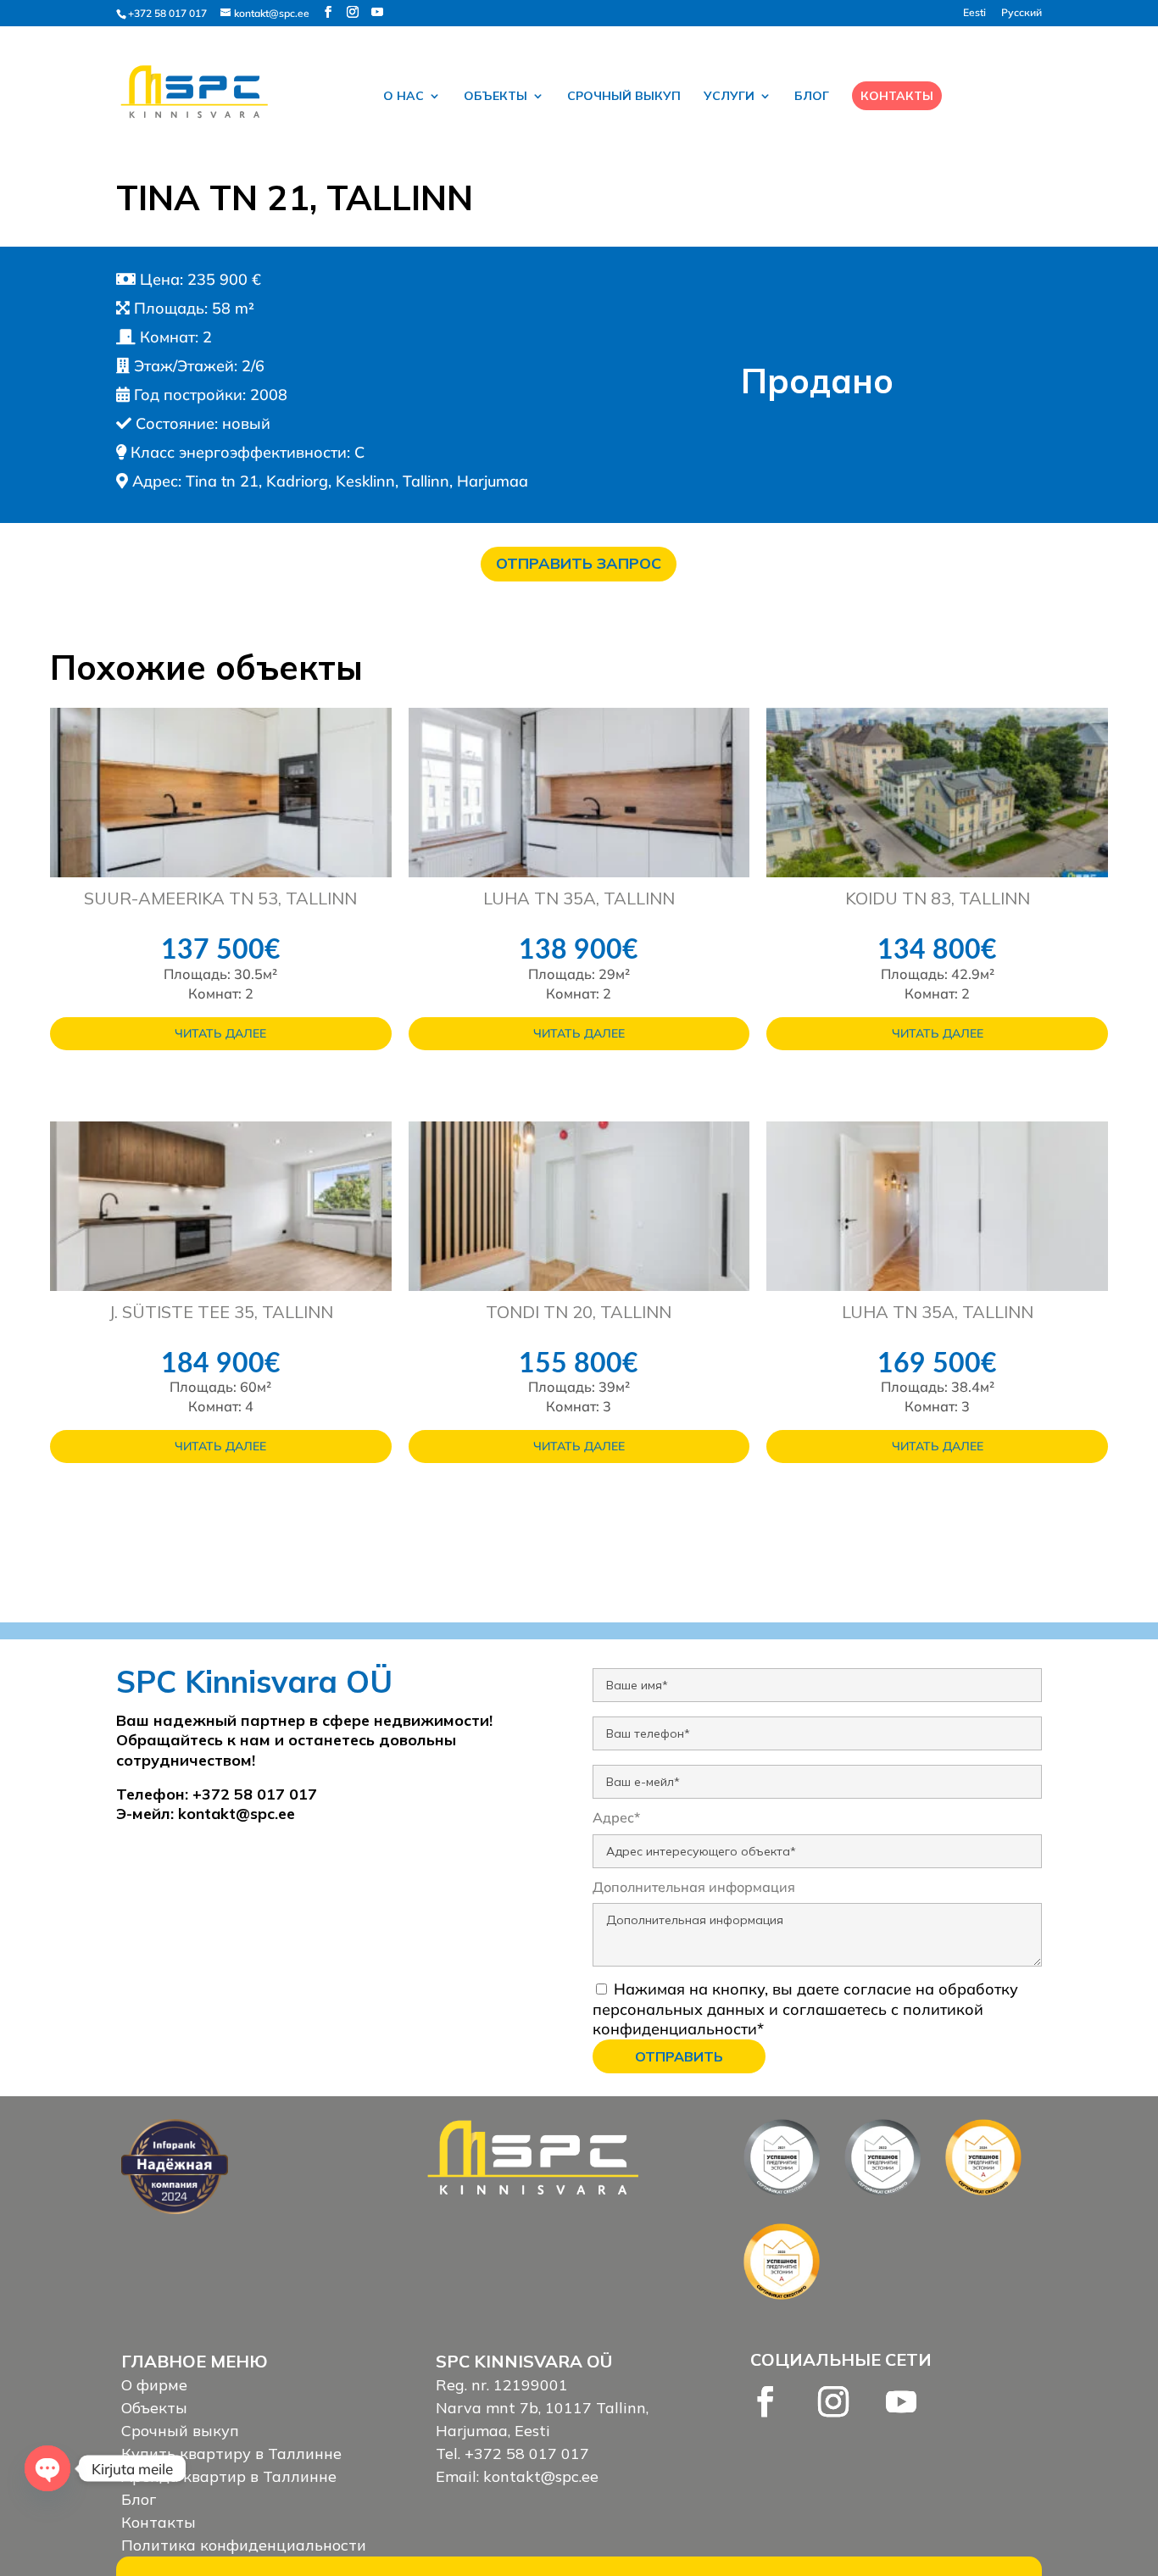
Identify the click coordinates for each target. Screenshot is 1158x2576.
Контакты (897, 96)
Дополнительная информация (694, 1887)
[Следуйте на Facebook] (766, 2401)
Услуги (729, 97)
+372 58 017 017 (167, 13)
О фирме (154, 2385)
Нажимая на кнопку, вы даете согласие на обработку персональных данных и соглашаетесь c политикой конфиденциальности (805, 2009)
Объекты (495, 97)
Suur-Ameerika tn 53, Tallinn (220, 898)
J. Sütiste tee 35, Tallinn (221, 1312)
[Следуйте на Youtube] (901, 2401)
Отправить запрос (579, 563)
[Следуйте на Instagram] (833, 2401)
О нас (404, 97)
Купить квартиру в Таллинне (231, 2454)
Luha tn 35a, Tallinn (579, 898)
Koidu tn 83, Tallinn (938, 898)
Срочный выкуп (624, 97)
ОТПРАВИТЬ (679, 2056)
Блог (812, 97)
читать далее (220, 1033)
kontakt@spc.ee (237, 1814)
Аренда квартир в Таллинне (229, 2476)
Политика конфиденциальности (244, 2545)
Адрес (616, 1817)
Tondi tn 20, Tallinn (579, 1312)
